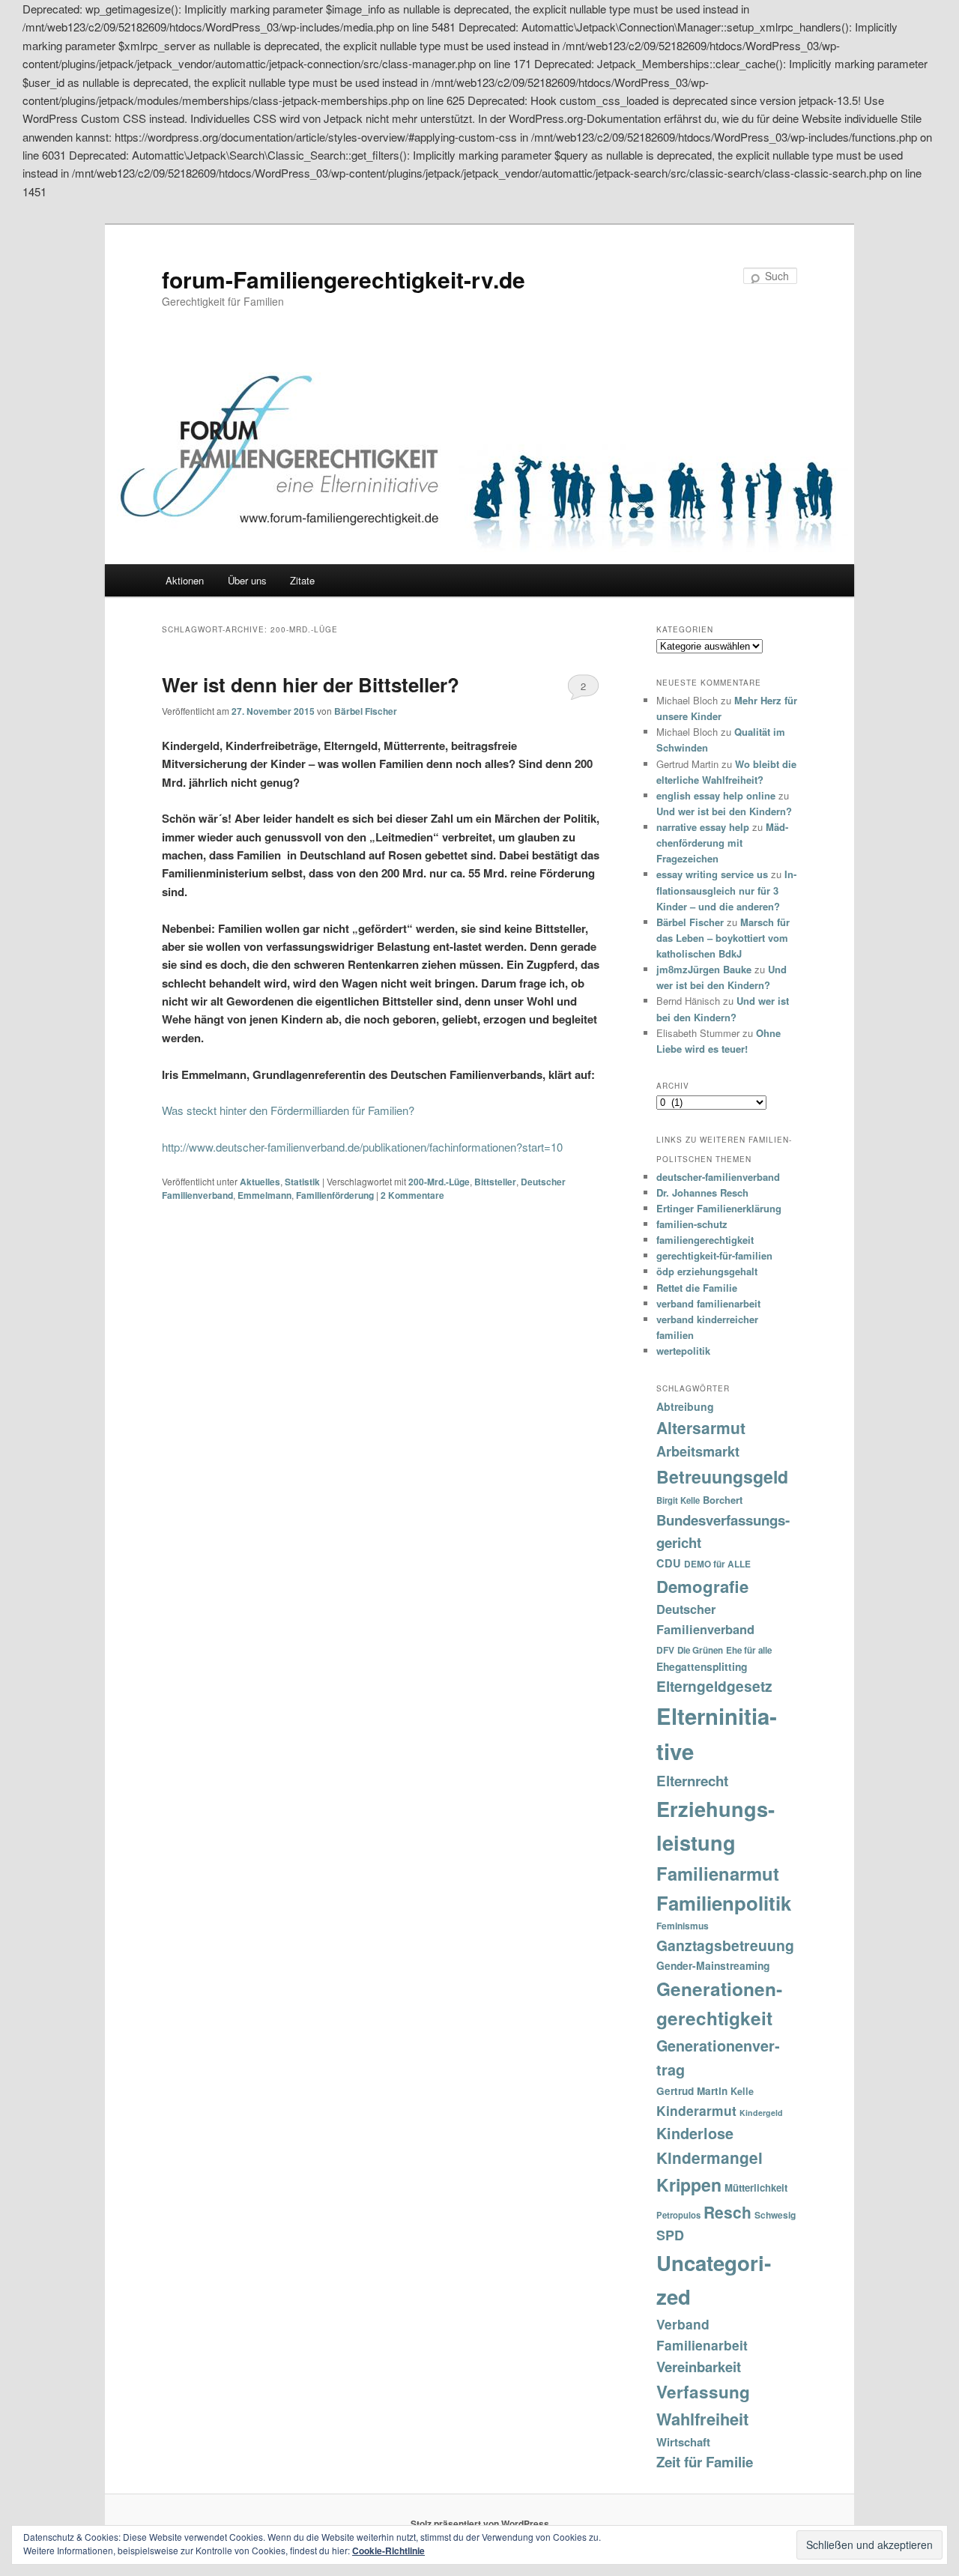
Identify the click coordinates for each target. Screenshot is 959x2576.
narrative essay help (703, 827)
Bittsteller (495, 1182)
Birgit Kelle (678, 1500)
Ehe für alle (749, 1650)
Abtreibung (685, 1406)
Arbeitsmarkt (698, 1451)
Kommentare (412, 1195)
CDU (669, 1563)
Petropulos (678, 2215)
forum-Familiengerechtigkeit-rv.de (344, 279)
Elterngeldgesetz (714, 1686)
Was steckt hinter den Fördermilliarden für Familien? (288, 1110)
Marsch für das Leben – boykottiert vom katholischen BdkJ (723, 938)
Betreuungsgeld (722, 1476)
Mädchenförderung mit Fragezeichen (722, 843)
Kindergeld (761, 2113)
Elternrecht (692, 1781)
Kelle (742, 2091)
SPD (670, 2235)
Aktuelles (260, 1182)
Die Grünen (700, 1650)
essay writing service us (712, 874)
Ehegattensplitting (702, 1666)
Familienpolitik (724, 1903)
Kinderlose (695, 2133)
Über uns (247, 580)
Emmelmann (264, 1195)
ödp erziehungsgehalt (707, 1271)
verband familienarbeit (708, 1303)
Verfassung (703, 2392)
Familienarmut (718, 1873)
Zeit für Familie (705, 2462)
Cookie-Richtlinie (388, 2551)
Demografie (702, 1586)
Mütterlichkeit (756, 2188)
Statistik (302, 1182)
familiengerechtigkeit (705, 1240)
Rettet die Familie (697, 1288)
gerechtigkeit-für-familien (714, 1255)
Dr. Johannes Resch (702, 1192)
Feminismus (683, 1926)
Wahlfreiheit (702, 2419)
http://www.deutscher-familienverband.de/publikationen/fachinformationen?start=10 (362, 1147)
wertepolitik (683, 1351)
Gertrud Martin (692, 2091)
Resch (727, 2212)
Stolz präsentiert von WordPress (480, 2524)
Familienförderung (335, 1195)
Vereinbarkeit (699, 2367)
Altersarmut (701, 1427)
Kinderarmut (696, 2110)
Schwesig (775, 2215)
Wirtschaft (683, 2442)
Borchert (723, 1500)
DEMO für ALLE (717, 1564)
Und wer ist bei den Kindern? (724, 811)
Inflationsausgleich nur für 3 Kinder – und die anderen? (726, 890)
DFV (665, 1650)
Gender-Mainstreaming (713, 1965)
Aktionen (185, 580)
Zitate (302, 580)
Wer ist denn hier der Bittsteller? (311, 684)
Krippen (689, 2185)
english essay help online (716, 795)
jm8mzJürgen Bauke (704, 969)
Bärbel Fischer (366, 711)
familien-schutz (692, 1224)
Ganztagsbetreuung (725, 1945)
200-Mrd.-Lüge (439, 1182)
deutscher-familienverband (718, 1177)
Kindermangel (710, 2158)
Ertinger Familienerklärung (719, 1208)
